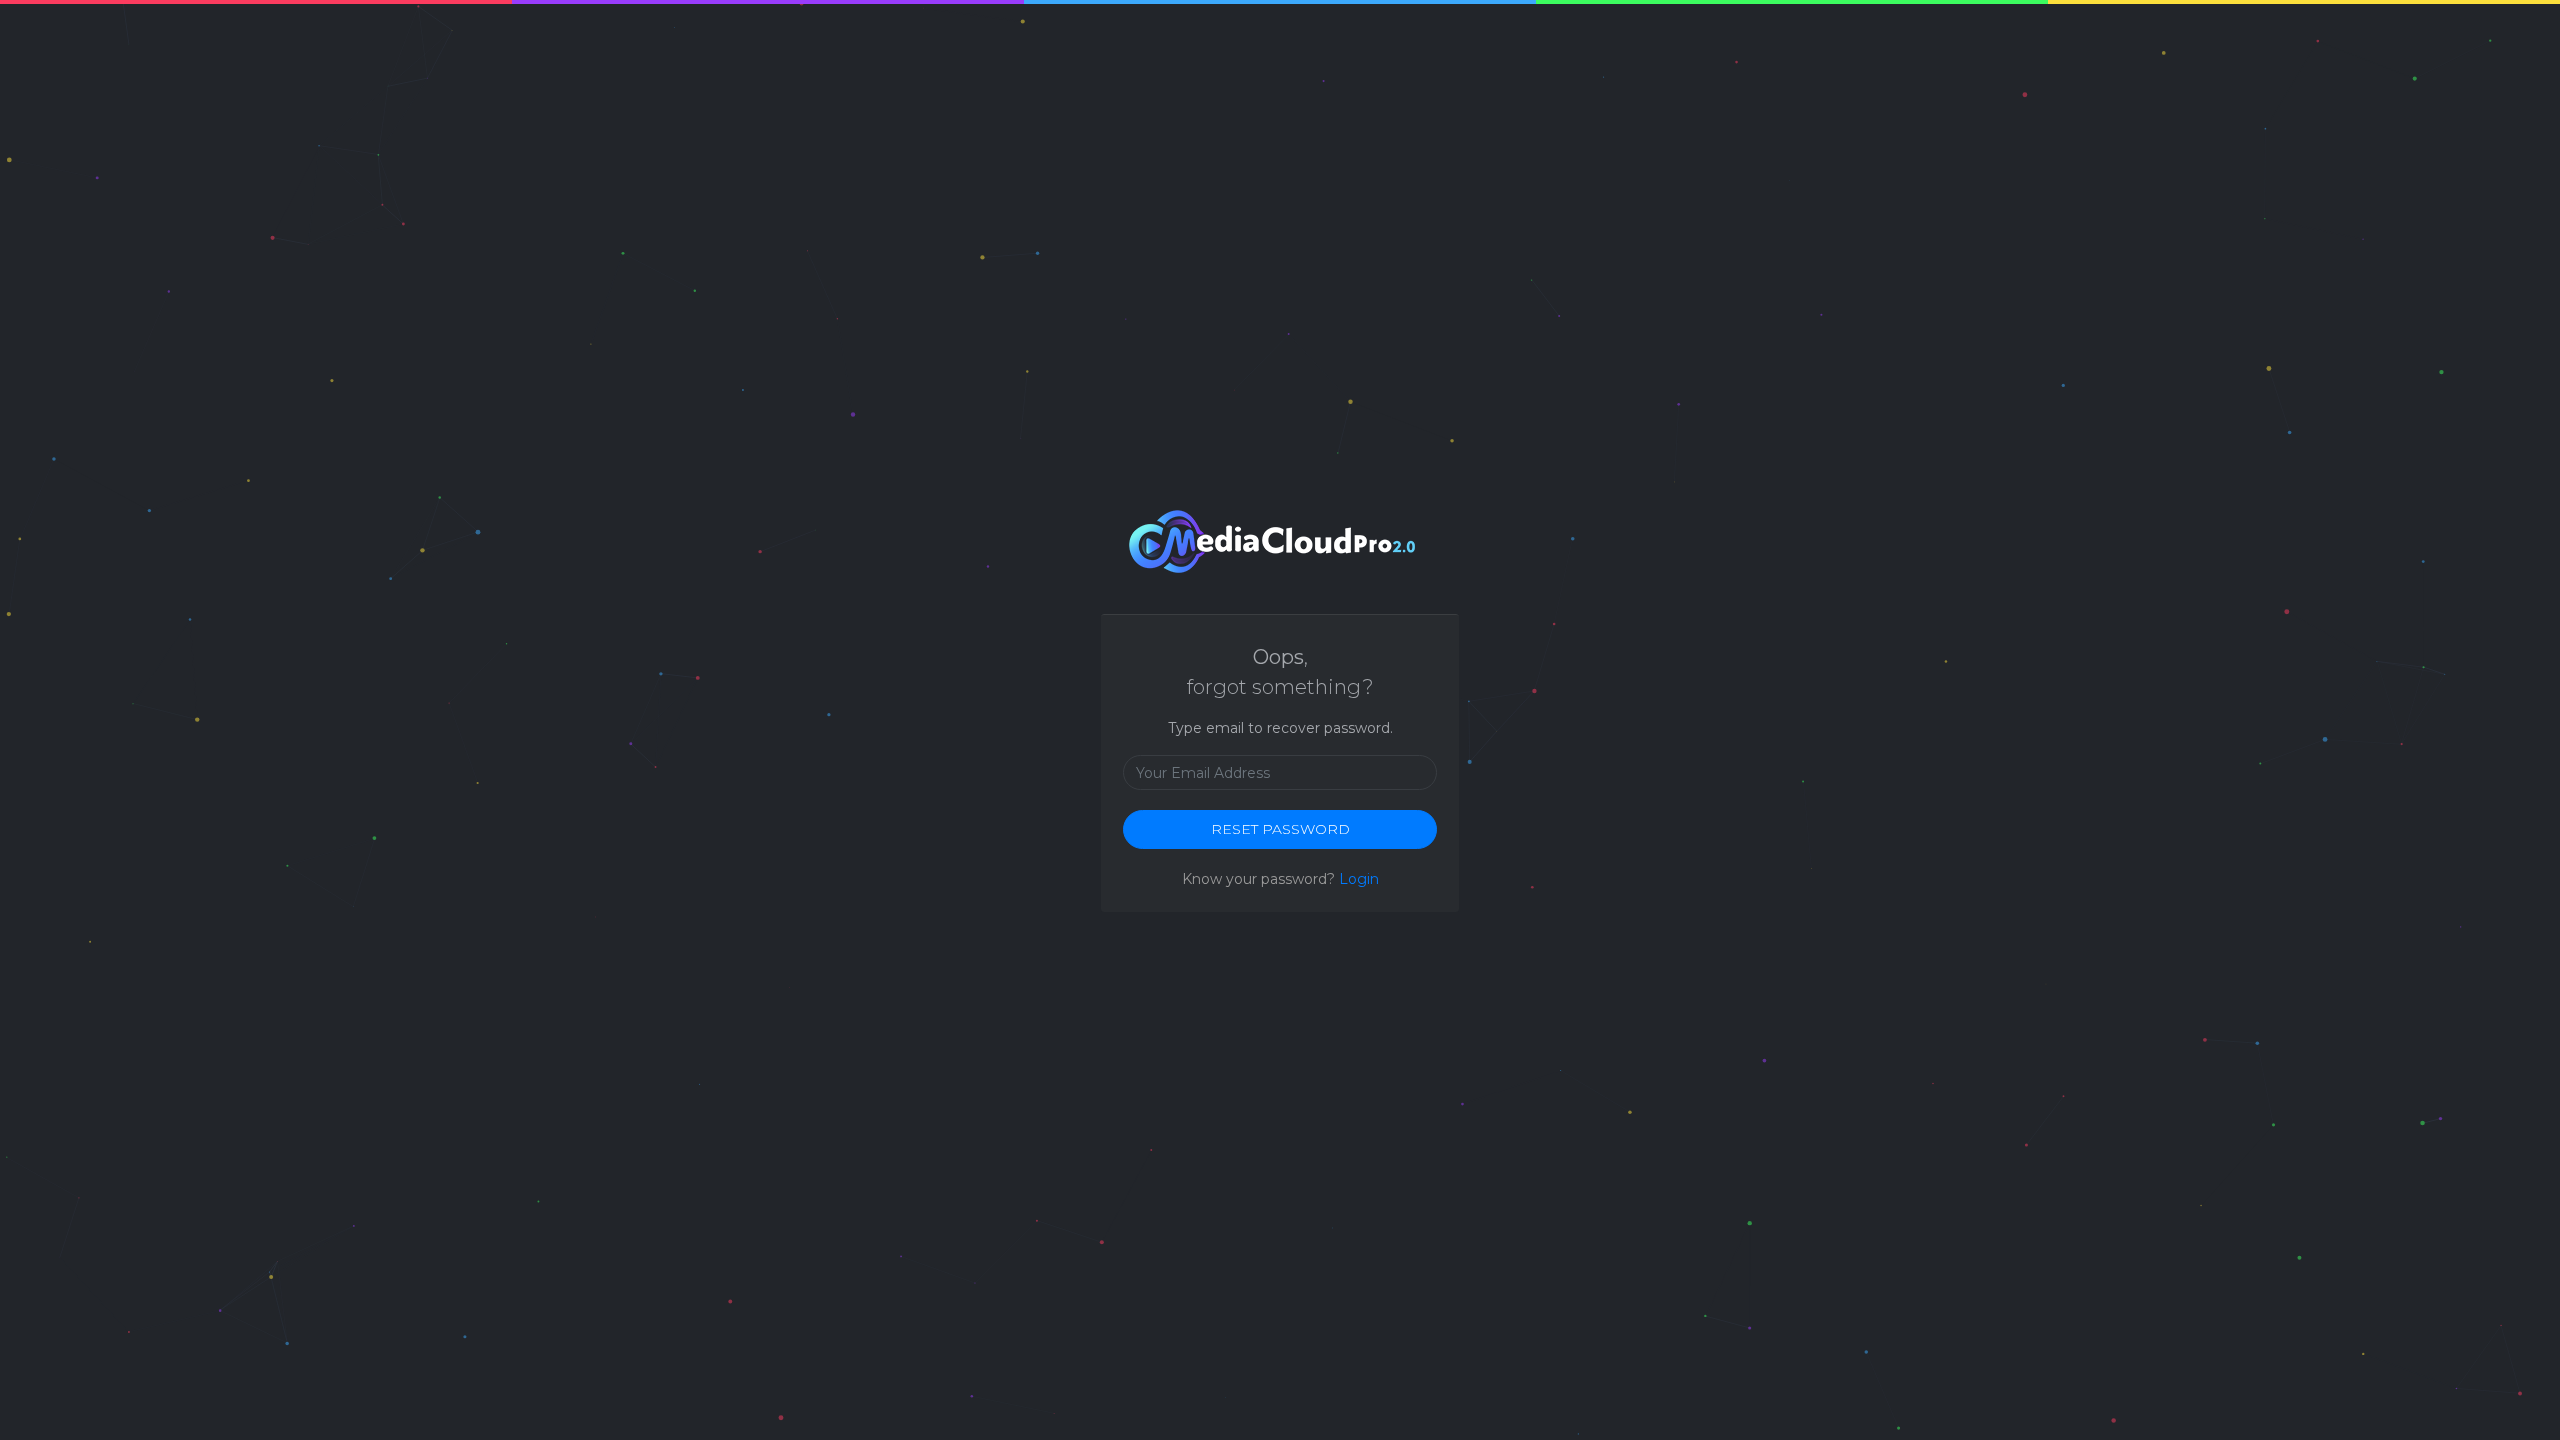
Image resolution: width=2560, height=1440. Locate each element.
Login (1359, 879)
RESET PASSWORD (1280, 829)
